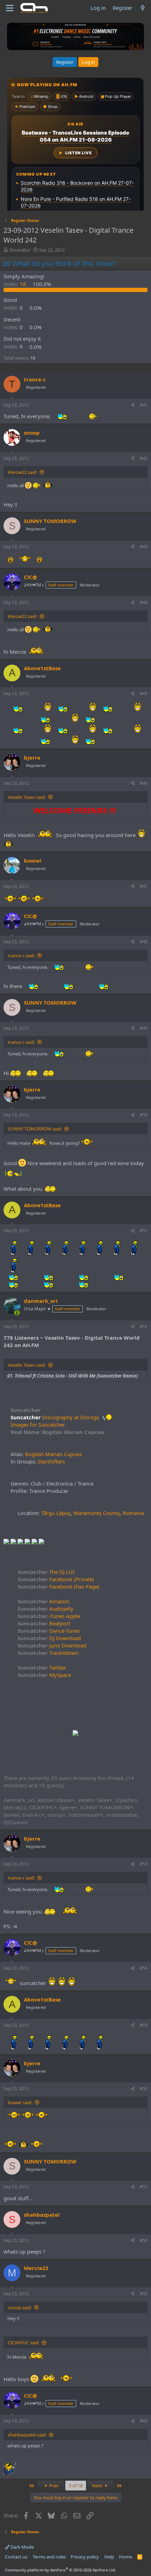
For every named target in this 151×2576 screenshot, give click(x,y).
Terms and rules (49, 2557)
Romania (133, 1513)
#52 (144, 1327)
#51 (144, 1231)
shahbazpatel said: (27, 2435)
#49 (144, 1028)
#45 (144, 694)
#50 (144, 1115)
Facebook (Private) (56, 1579)
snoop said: (20, 2307)
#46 (144, 783)
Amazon (43, 1601)
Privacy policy (85, 2557)
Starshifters (51, 1461)
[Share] (133, 405)
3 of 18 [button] (76, 2486)
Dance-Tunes (49, 1631)
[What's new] (143, 8)
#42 (144, 458)
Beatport (44, 1623)
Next (98, 2486)
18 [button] (15, 284)
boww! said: (20, 2102)
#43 (144, 547)
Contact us (16, 2557)
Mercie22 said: (22, 472)
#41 (144, 405)
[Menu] (10, 8)
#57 (144, 2187)
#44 (144, 602)
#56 (144, 2089)
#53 (144, 1864)
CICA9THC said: (24, 2343)
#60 (144, 2421)
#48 (144, 942)
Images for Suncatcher (38, 1425)
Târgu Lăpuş (56, 1513)
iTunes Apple (49, 1616)
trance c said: (21, 956)
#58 (144, 2240)
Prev (53, 2486)
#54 (144, 1968)
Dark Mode (22, 2547)
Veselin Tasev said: (27, 797)
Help (109, 2557)
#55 (144, 2025)
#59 (144, 2294)
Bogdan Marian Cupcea (53, 1454)
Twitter (42, 1667)
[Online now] (17, 1313)
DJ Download (49, 1638)
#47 (144, 886)
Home (126, 2557)
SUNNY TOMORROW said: (35, 1129)
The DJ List (46, 1572)
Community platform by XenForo (61, 2570)
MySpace (44, 1675)
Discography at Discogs (71, 1417)
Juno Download (52, 1645)
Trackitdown (48, 1653)
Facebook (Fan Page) (58, 1586)
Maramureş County (97, 1513)
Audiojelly (45, 1609)
